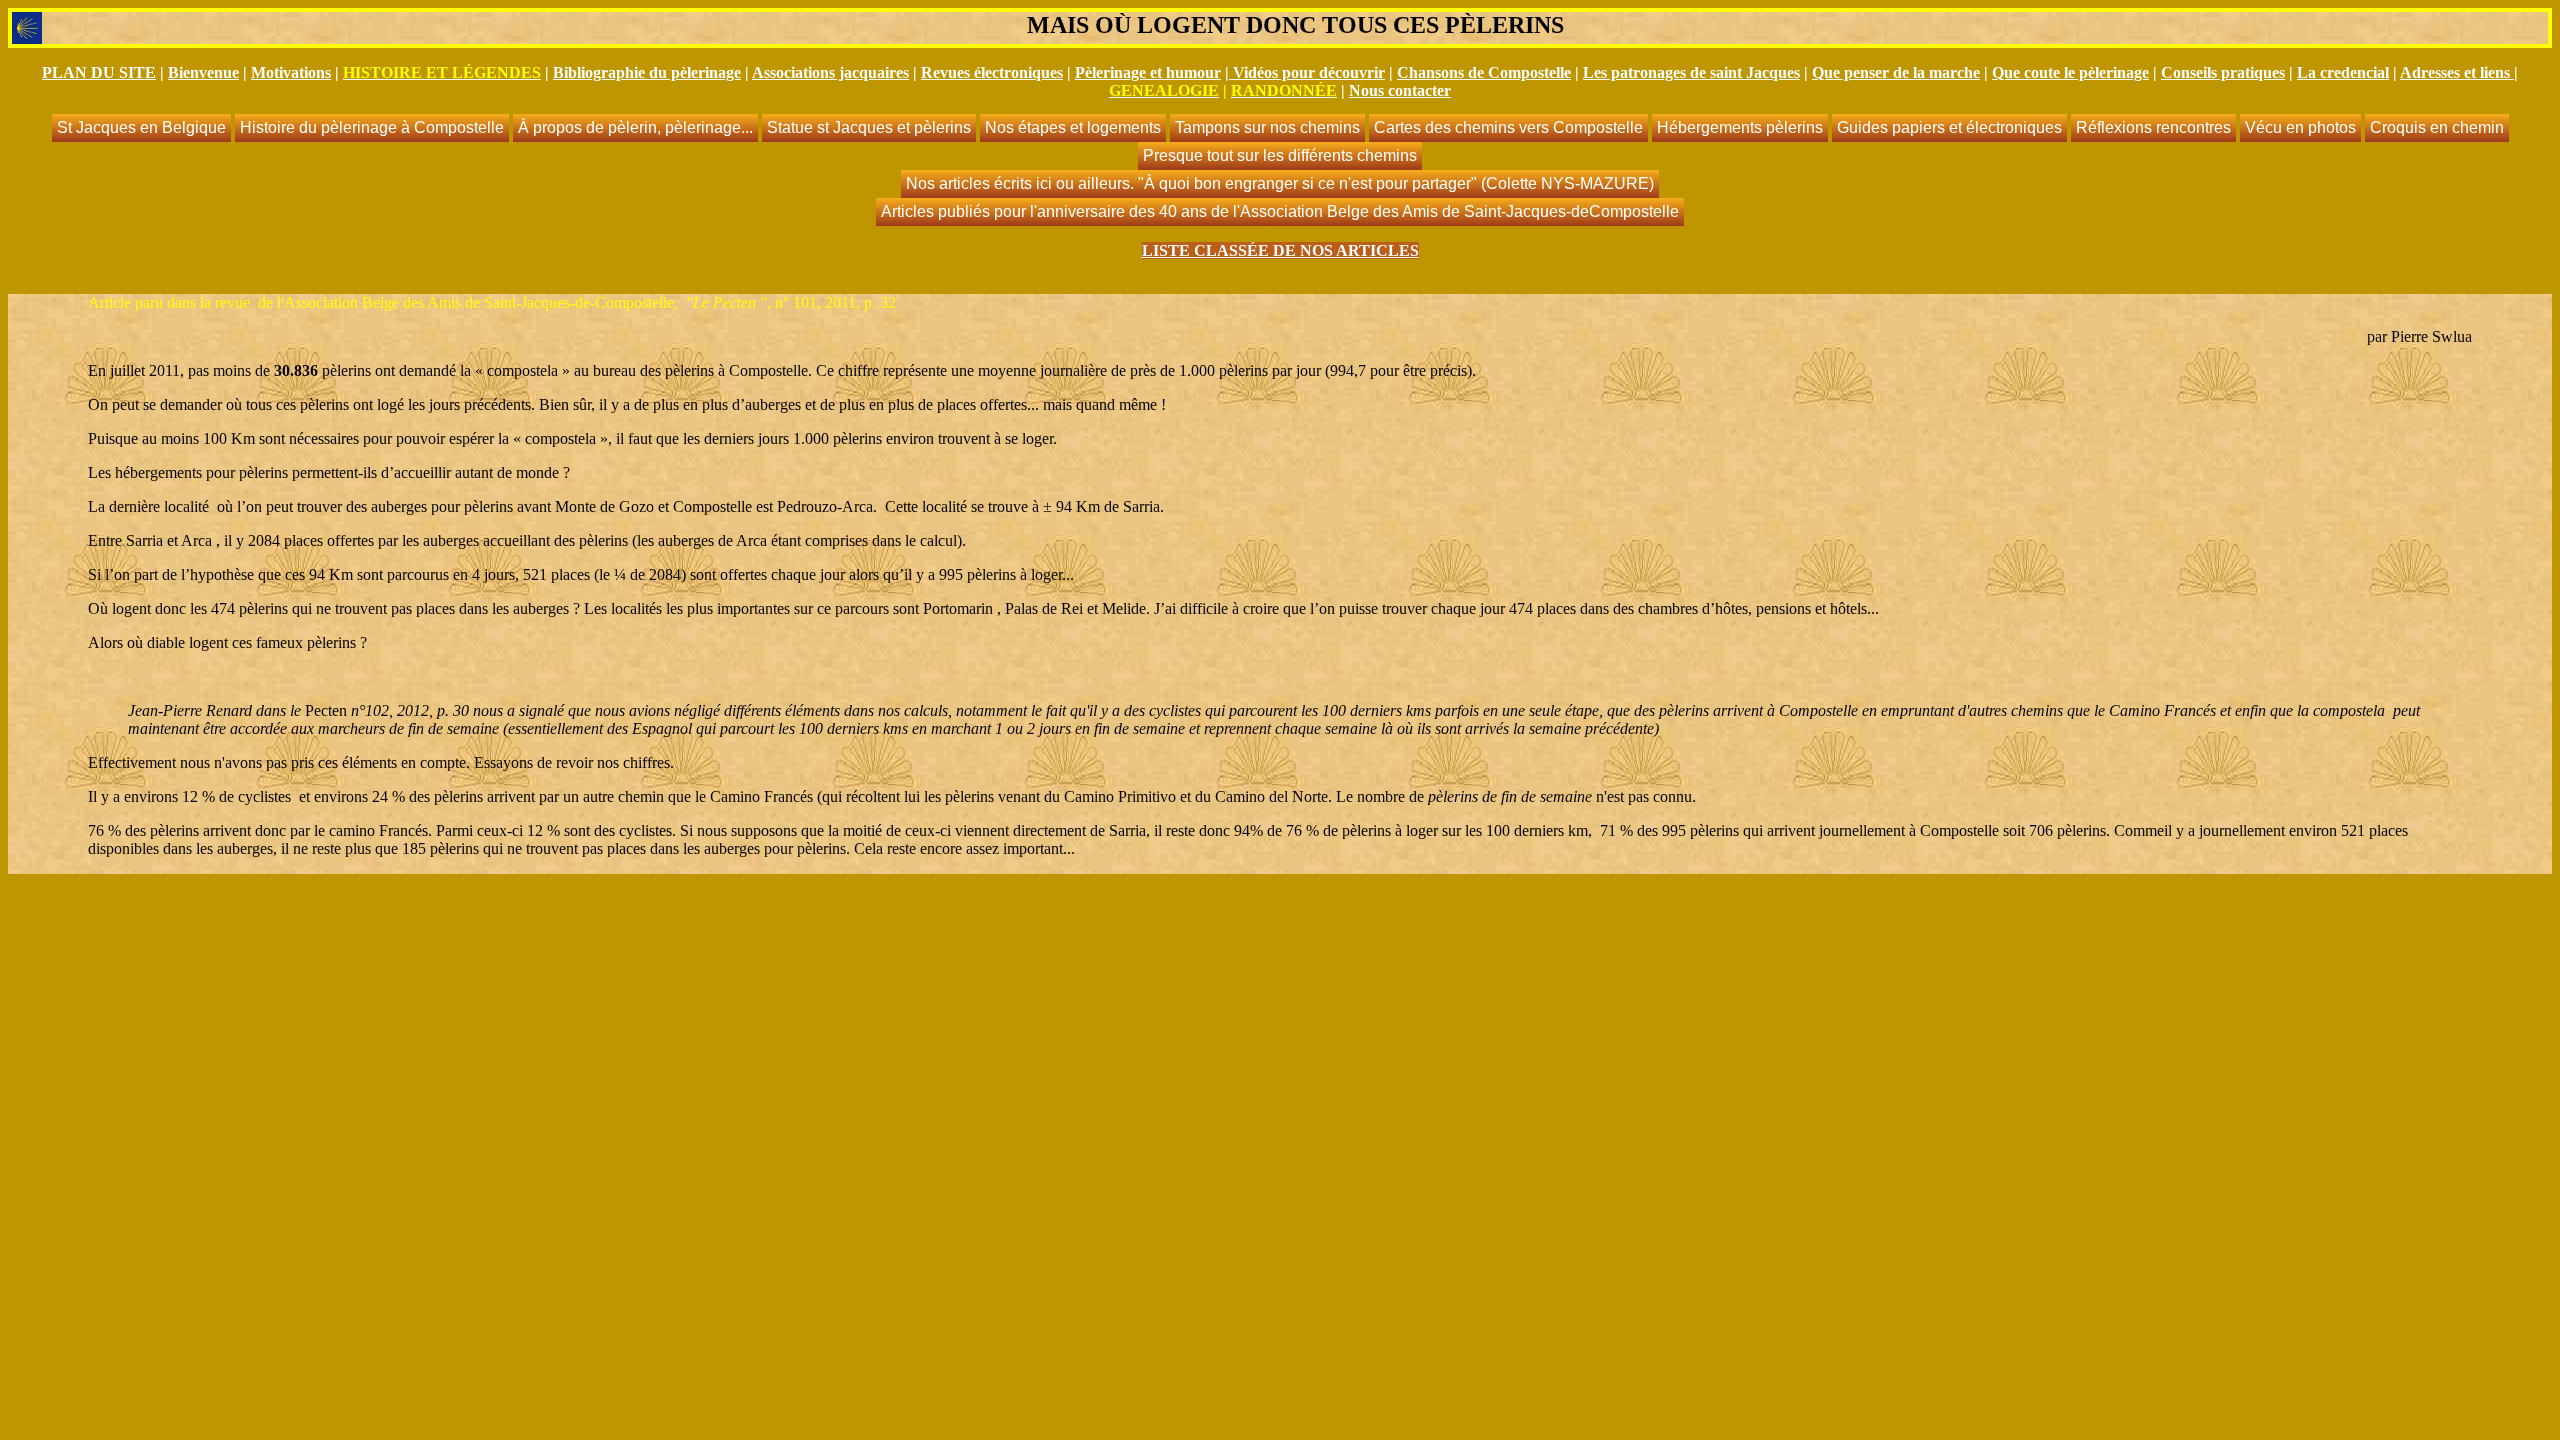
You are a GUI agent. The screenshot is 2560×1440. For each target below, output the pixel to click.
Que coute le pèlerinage (2070, 72)
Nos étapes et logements (1073, 127)
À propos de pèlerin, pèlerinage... (635, 127)
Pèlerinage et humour (1148, 72)
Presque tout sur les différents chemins (1280, 155)
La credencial (2343, 72)
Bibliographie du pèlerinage (647, 72)
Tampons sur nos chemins (1267, 127)
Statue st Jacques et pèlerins (869, 127)
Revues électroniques (992, 72)
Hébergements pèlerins (1740, 127)
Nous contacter (1400, 90)
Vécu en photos (2300, 127)
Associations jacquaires (830, 72)
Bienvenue (203, 72)
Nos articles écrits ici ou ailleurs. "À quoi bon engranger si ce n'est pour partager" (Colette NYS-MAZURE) (1280, 183)
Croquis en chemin (2437, 127)
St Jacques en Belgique (141, 127)
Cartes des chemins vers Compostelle (1508, 127)
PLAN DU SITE (99, 72)
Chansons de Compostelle (1484, 72)
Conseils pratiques (2223, 72)
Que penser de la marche (1896, 72)
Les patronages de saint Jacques (1691, 72)
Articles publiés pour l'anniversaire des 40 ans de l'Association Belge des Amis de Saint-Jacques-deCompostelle (1280, 211)
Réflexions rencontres (2153, 127)
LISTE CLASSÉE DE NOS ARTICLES (1280, 250)
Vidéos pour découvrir (1309, 72)
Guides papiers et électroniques (1949, 127)
